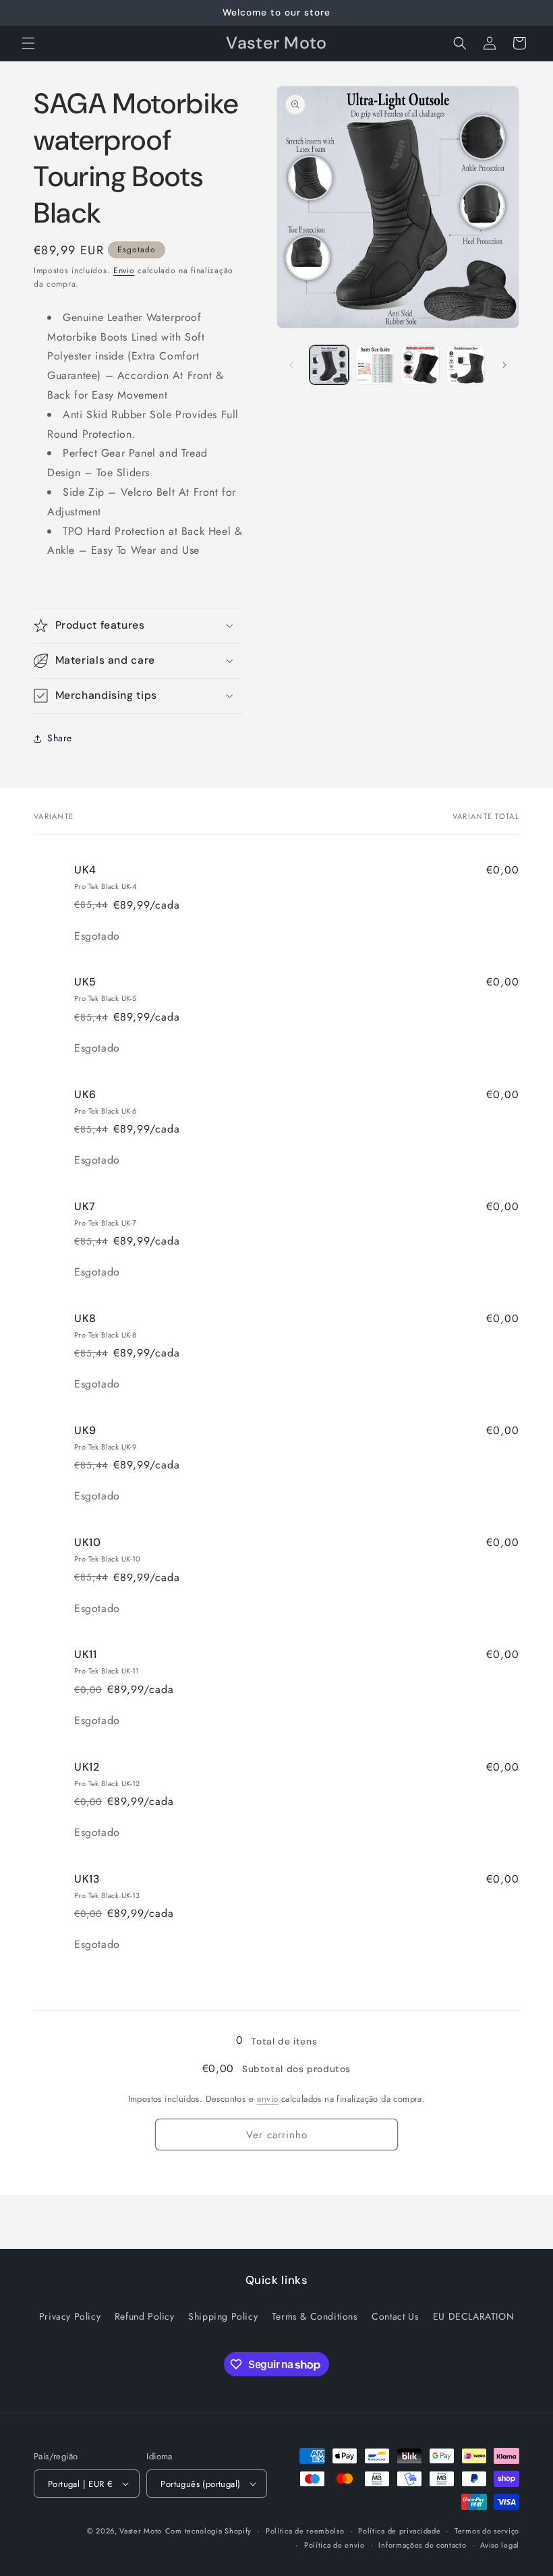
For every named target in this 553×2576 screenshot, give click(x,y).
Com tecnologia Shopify (208, 2531)
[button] (28, 43)
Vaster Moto (141, 2531)
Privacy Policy (70, 2316)
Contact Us (395, 2316)
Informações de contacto (422, 2545)
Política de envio (334, 2545)
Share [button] (60, 738)
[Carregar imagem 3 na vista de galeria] (420, 365)
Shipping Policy (223, 2316)
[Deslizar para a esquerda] (291, 365)
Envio (124, 270)
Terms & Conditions (315, 2316)
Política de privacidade (399, 2531)
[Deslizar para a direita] (504, 365)
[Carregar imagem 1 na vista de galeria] (329, 365)
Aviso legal (500, 2545)
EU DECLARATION (473, 2316)
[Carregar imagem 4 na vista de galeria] (466, 365)
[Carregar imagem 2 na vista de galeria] (375, 365)
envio (268, 2099)
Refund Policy (145, 2316)
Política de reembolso (305, 2531)
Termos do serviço (487, 2531)
